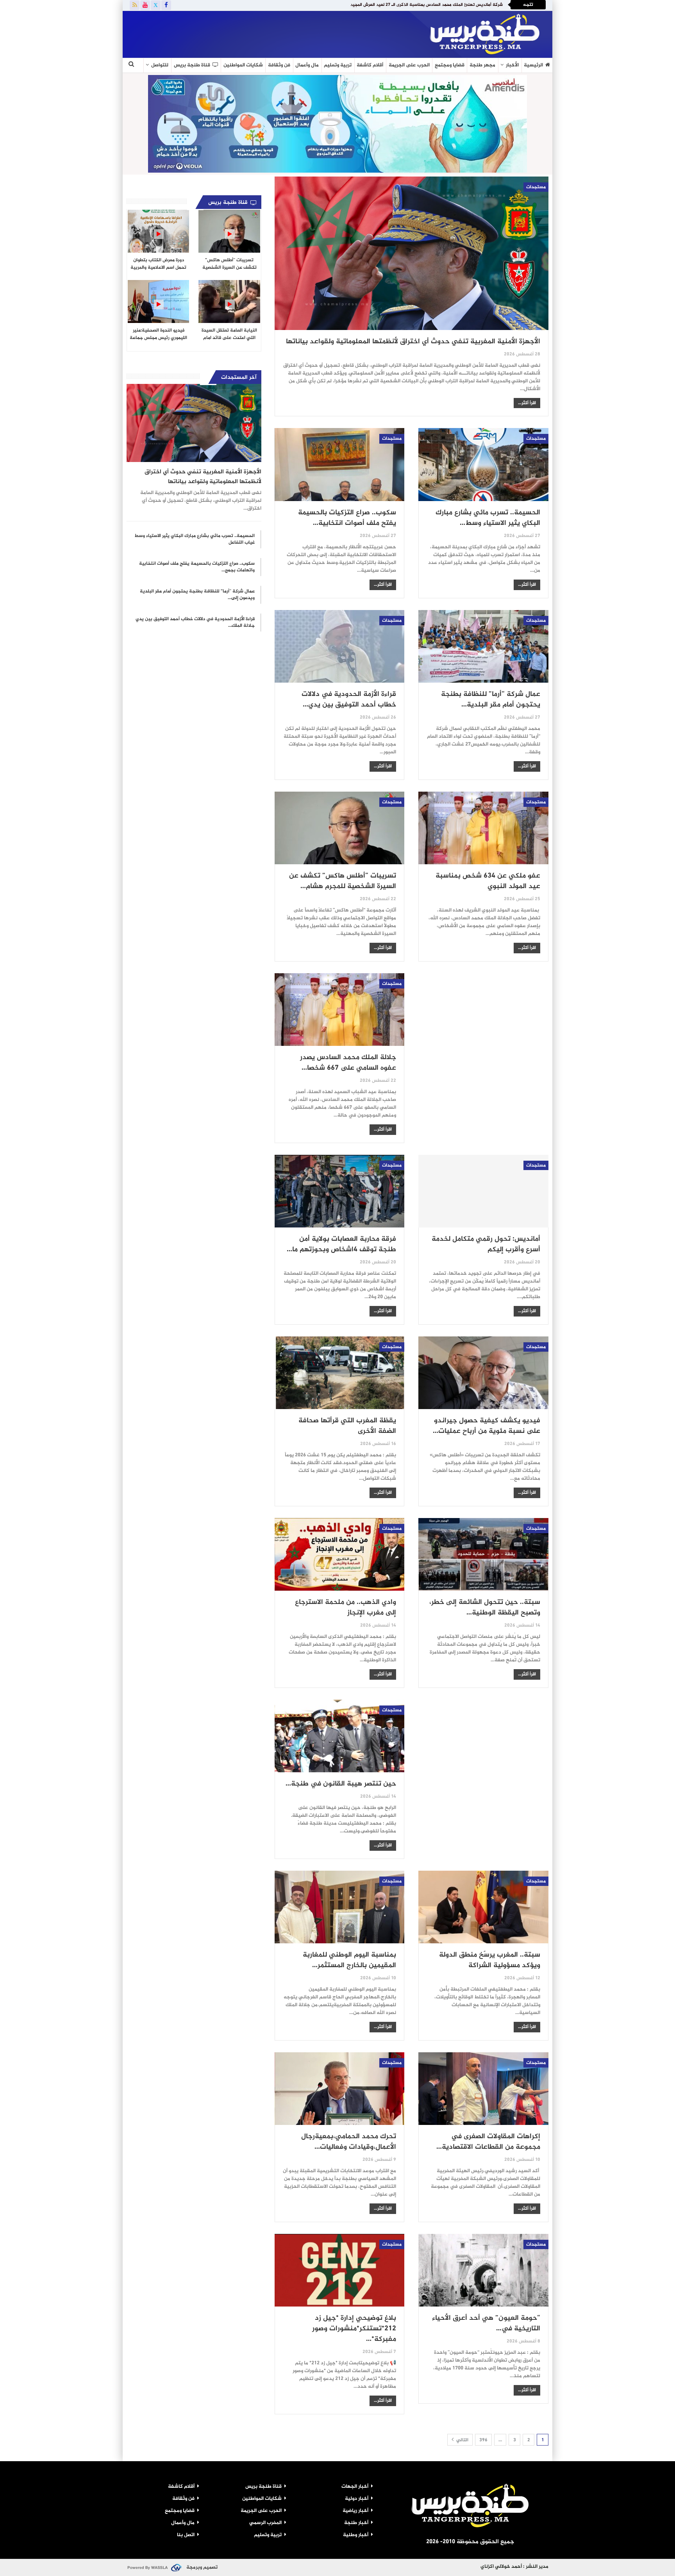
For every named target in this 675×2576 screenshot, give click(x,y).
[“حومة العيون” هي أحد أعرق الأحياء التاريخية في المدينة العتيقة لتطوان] (483, 2270)
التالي (462, 2440)
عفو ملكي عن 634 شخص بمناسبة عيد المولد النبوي (488, 881)
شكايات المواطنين (243, 65)
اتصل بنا (186, 2535)
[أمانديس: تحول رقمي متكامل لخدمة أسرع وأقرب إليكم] (483, 1191)
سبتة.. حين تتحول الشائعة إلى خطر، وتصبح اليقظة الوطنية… (485, 1608)
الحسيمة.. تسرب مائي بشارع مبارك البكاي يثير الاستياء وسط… (488, 518)
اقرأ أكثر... (527, 403)
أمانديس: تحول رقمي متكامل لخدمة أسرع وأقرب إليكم (486, 1244)
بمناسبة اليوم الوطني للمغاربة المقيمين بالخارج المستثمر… (349, 1960)
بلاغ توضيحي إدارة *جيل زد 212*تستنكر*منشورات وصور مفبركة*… (354, 2329)
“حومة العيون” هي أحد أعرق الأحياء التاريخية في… (486, 2324)
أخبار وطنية (356, 2535)
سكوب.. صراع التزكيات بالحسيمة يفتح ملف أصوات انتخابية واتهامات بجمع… (197, 567)
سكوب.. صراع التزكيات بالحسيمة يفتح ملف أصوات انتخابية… (347, 518)
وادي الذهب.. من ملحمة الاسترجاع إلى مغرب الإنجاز (346, 1608)
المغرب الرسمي (265, 2523)
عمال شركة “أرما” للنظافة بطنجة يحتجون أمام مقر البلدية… (491, 700)
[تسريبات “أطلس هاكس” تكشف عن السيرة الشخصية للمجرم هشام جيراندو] (340, 828)
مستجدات (536, 187)
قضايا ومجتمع (450, 65)
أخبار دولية (357, 2499)
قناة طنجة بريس (192, 65)
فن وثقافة (279, 65)
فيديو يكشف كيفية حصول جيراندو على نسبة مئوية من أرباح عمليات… (487, 1426)
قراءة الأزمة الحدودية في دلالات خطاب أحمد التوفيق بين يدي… (349, 700)
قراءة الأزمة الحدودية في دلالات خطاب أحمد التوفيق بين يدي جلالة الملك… (195, 622)
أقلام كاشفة (370, 65)
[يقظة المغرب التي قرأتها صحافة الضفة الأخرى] (340, 1373)
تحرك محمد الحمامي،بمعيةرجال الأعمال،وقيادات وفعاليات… (349, 2142)
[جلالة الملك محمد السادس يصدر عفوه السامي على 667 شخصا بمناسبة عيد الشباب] (340, 1010)
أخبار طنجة (356, 2523)
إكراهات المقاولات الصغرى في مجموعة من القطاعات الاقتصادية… (488, 2142)
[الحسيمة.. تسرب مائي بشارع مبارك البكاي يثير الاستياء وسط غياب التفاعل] (483, 464)
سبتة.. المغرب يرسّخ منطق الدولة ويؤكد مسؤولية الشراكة (490, 1960)
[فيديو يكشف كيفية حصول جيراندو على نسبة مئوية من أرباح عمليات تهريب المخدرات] (483, 1373)
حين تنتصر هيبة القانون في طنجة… (341, 1784)
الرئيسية (533, 65)
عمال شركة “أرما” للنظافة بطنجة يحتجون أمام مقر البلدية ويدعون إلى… (197, 595)
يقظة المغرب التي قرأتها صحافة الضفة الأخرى (347, 1426)
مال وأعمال (307, 65)
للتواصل (160, 65)
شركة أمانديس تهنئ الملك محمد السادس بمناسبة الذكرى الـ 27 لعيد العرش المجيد (427, 5)
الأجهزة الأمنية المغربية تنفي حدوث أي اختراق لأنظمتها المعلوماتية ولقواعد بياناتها (413, 342)
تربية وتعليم (338, 65)
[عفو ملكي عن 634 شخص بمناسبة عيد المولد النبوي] (483, 828)
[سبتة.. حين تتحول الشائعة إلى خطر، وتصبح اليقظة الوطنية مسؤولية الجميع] (483, 1554)
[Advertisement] (218, 33)
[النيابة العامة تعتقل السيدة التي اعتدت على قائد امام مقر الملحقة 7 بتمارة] (229, 301)
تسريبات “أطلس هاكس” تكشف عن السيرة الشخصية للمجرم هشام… (343, 881)
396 (483, 2440)
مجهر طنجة (482, 65)
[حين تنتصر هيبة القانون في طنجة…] (340, 1736)
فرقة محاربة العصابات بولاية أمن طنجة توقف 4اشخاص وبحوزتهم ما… (341, 1244)
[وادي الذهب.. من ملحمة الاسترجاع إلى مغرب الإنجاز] (340, 1554)
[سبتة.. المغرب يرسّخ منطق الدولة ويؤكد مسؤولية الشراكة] (483, 1907)
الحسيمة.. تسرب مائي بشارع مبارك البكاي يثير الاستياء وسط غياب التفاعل (195, 539)
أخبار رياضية (355, 2511)
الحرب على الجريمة (409, 65)
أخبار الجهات (355, 2487)
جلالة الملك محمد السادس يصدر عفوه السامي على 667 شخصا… (348, 1063)
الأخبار (512, 65)
